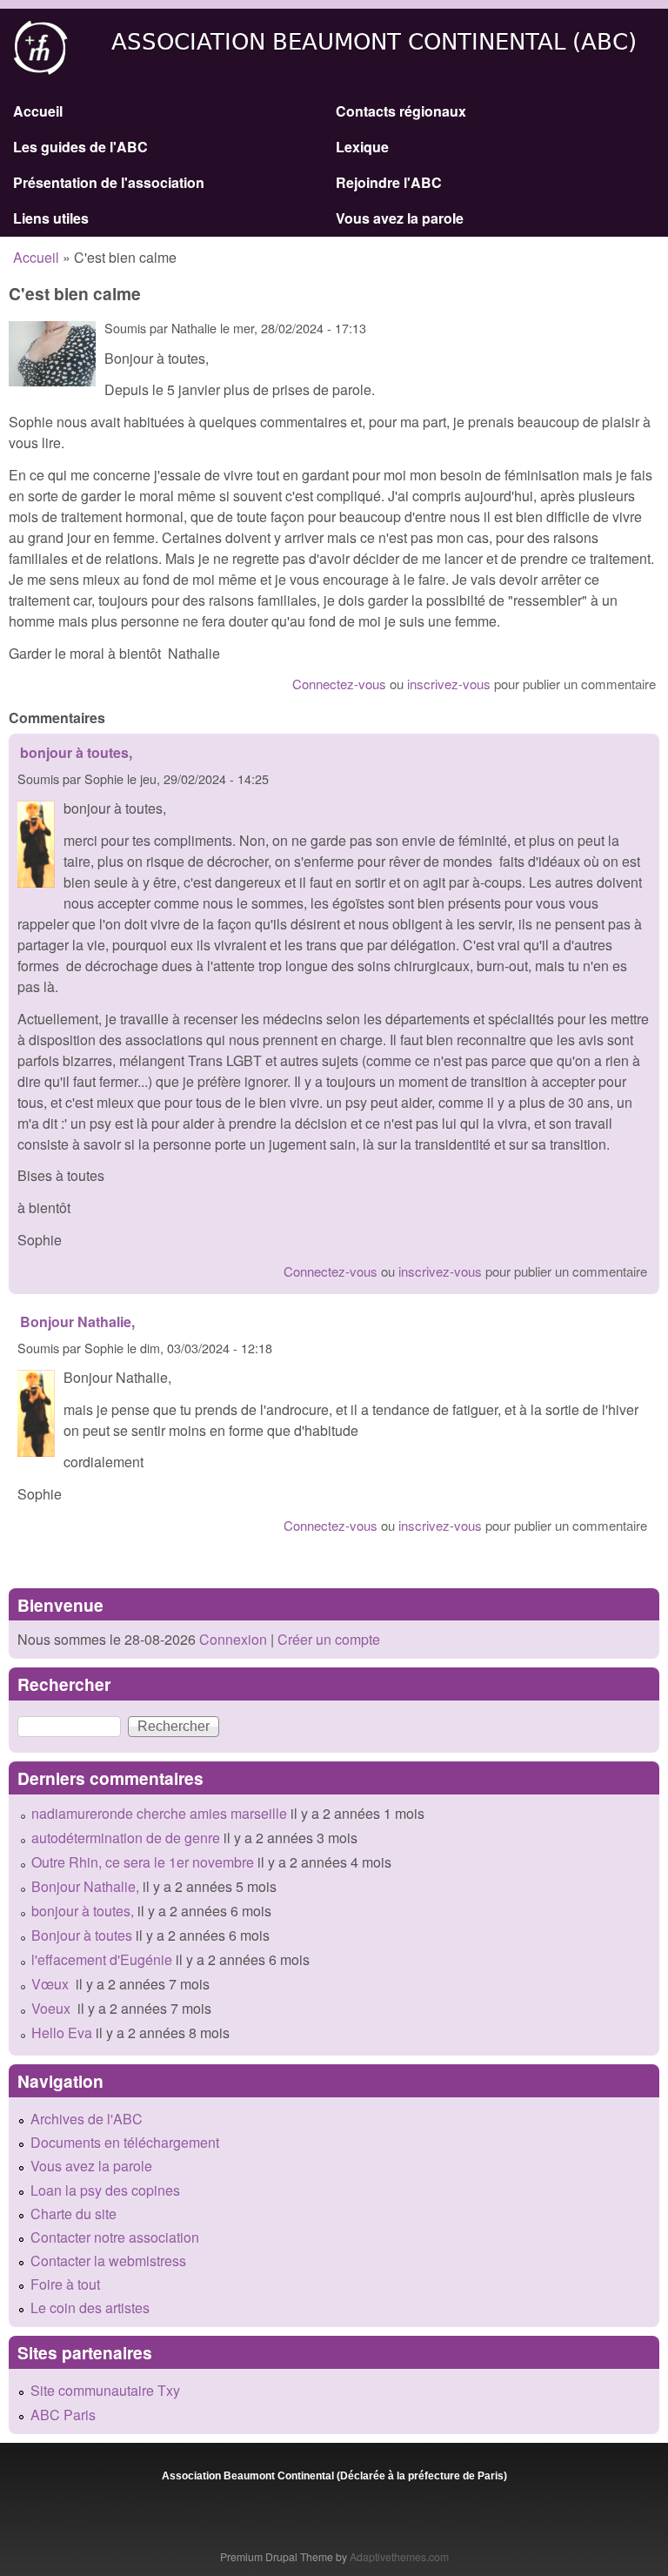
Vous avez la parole (400, 218)
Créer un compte (329, 1639)
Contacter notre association (115, 2237)
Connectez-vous (339, 684)
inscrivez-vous (449, 684)
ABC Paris (63, 2415)
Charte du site (73, 2214)
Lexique (362, 147)
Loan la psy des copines (105, 2190)
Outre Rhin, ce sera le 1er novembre (143, 1862)
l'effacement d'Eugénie (102, 1959)
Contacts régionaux (401, 111)
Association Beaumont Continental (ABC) (374, 42)
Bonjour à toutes (82, 1935)
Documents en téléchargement (125, 2142)
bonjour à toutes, (76, 752)
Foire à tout (65, 2284)
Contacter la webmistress (108, 2261)
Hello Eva (62, 2033)
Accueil (38, 111)
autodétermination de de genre (126, 1838)
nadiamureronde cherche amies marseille (159, 1813)
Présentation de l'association (109, 182)
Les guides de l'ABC (80, 147)
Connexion (231, 1639)
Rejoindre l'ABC (389, 182)
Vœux (52, 1984)
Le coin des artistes (90, 2308)
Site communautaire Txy (105, 2390)
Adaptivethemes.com (399, 2556)
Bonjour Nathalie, (77, 1322)
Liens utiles (51, 218)
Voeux (53, 2008)
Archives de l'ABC (87, 2119)
